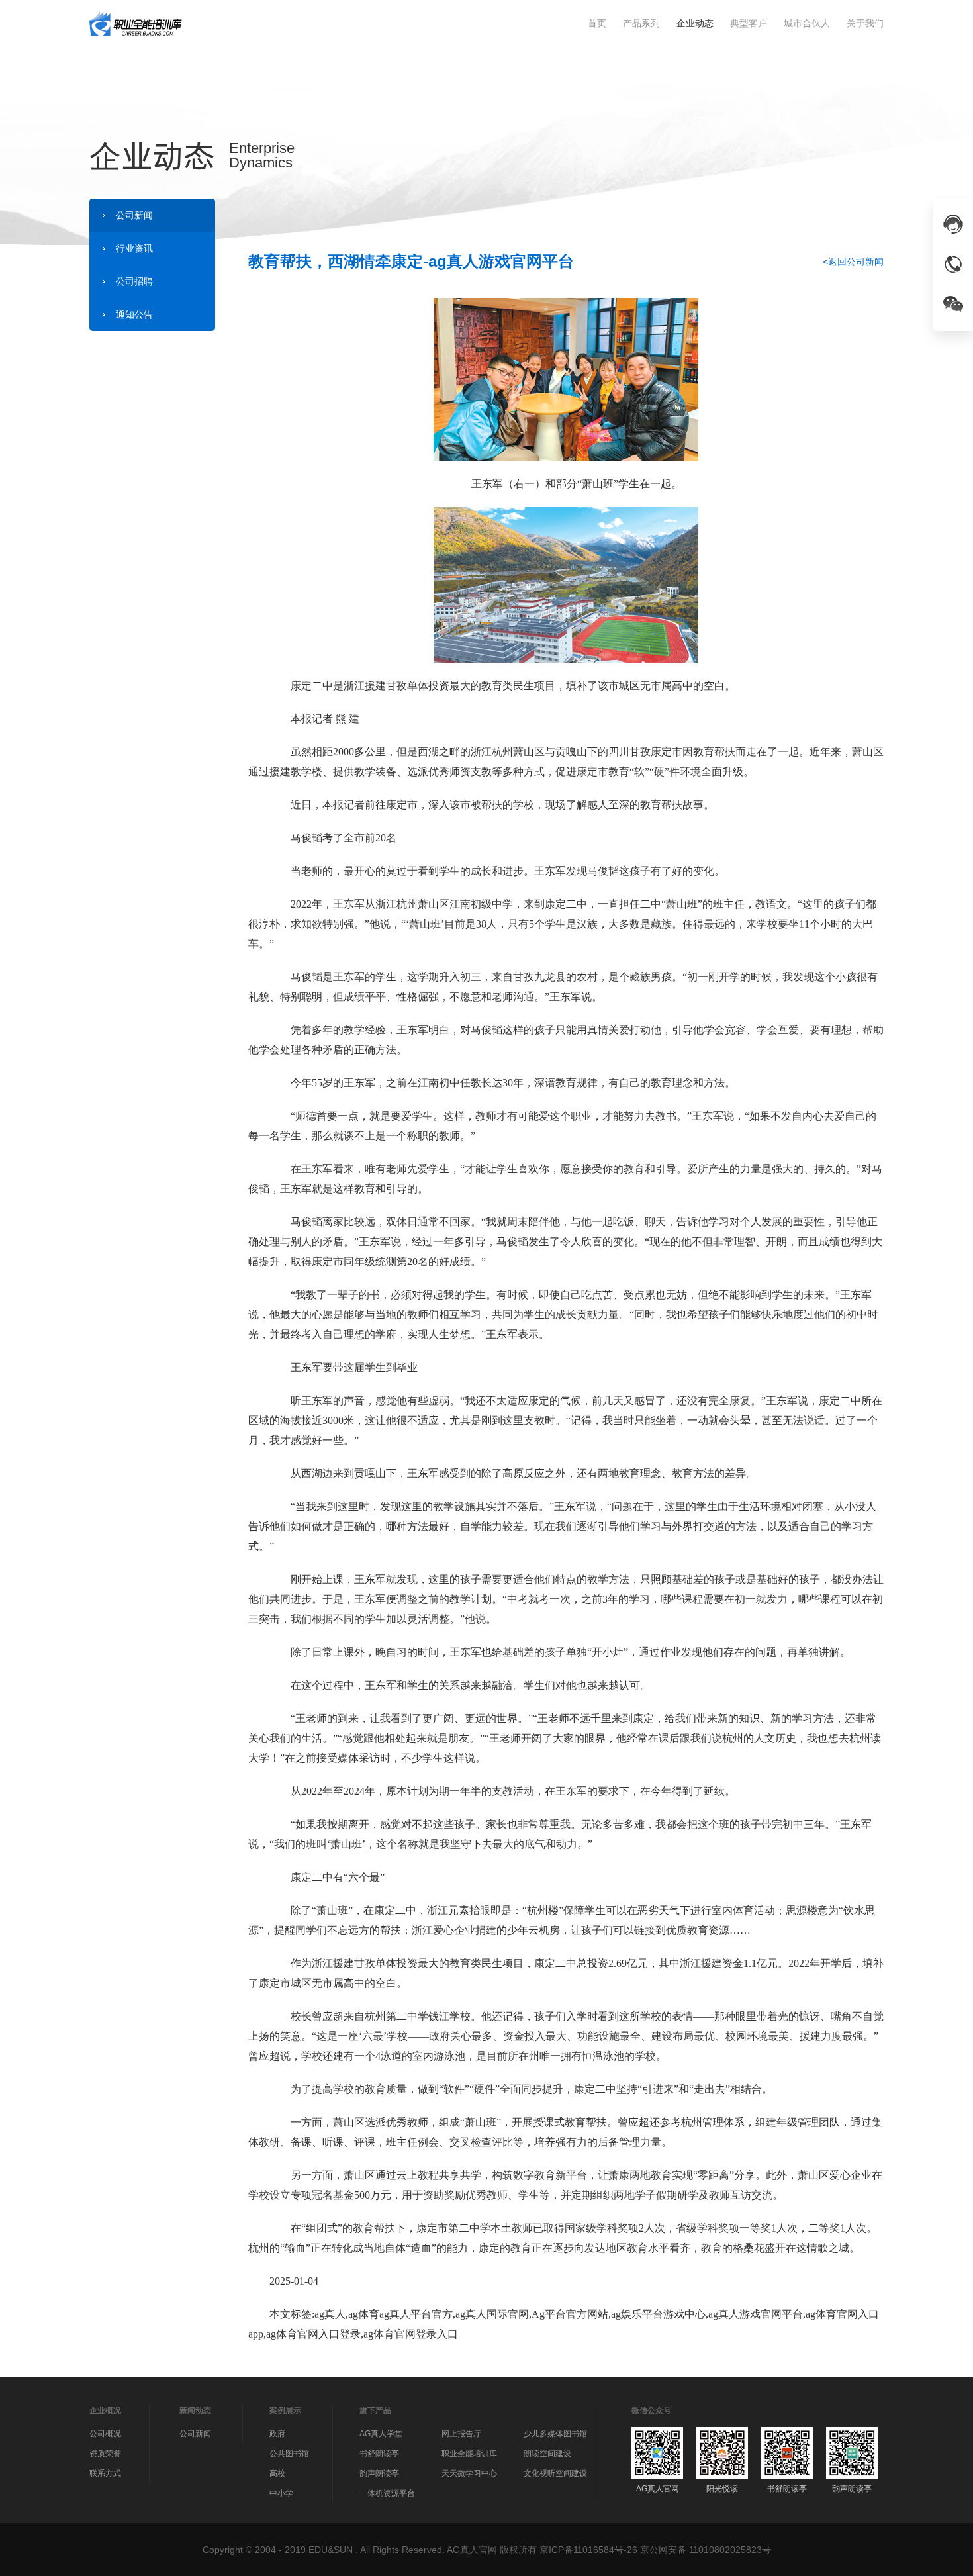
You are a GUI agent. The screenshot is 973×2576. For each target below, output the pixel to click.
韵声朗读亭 (379, 2473)
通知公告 (134, 314)
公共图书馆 (289, 2454)
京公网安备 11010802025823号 (706, 2550)
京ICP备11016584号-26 (588, 2550)
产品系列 (641, 23)
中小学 (281, 2493)
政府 (277, 2434)
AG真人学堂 (381, 2434)
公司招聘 (134, 281)
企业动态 (695, 23)
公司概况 (105, 2434)
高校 (277, 2473)
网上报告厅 (461, 2434)
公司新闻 (134, 215)
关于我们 (865, 23)
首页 (597, 23)
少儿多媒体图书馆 (555, 2434)
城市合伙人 (807, 23)
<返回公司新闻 (853, 262)
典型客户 (749, 23)
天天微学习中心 (469, 2473)
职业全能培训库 (469, 2454)
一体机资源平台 (387, 2493)
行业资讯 (134, 248)
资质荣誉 (105, 2454)
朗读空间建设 (547, 2454)
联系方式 (105, 2473)
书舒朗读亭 (379, 2454)
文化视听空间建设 (555, 2473)
